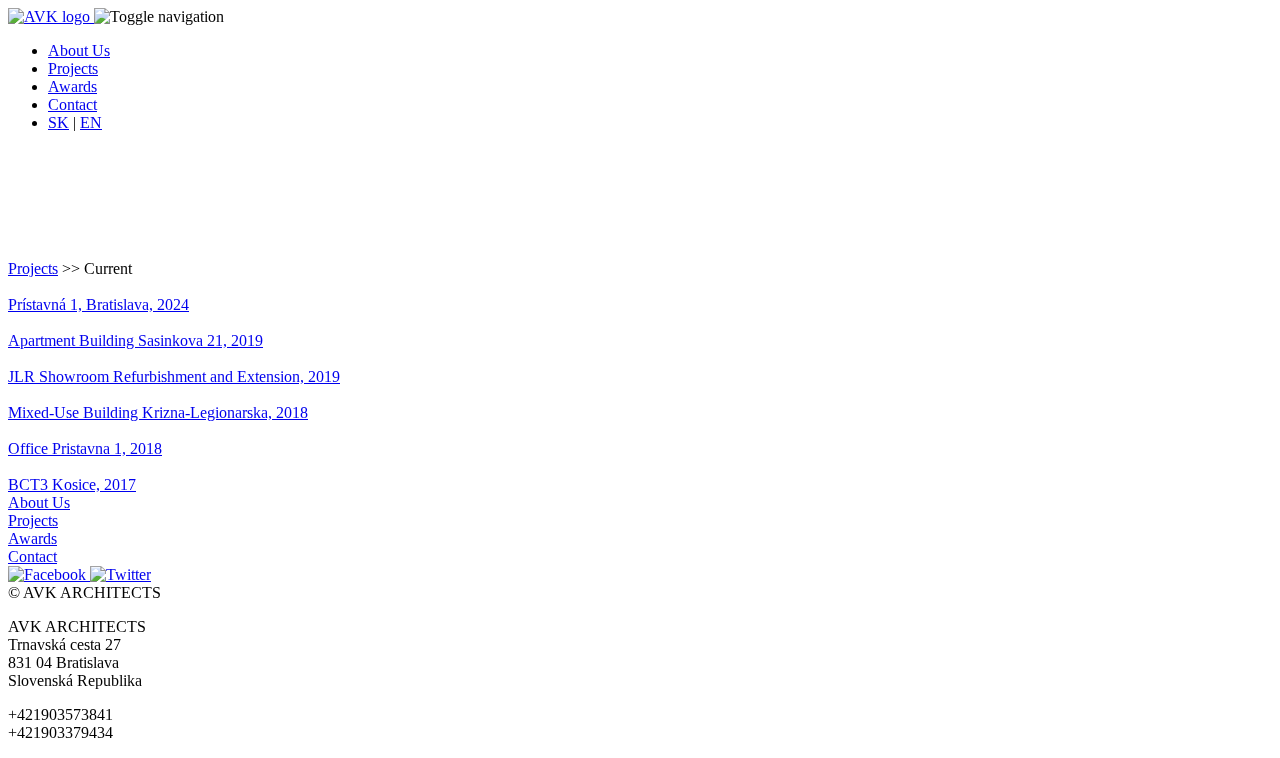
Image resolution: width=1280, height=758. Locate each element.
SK (58, 122)
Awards (32, 538)
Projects (33, 268)
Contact (32, 556)
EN (91, 122)
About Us (39, 502)
